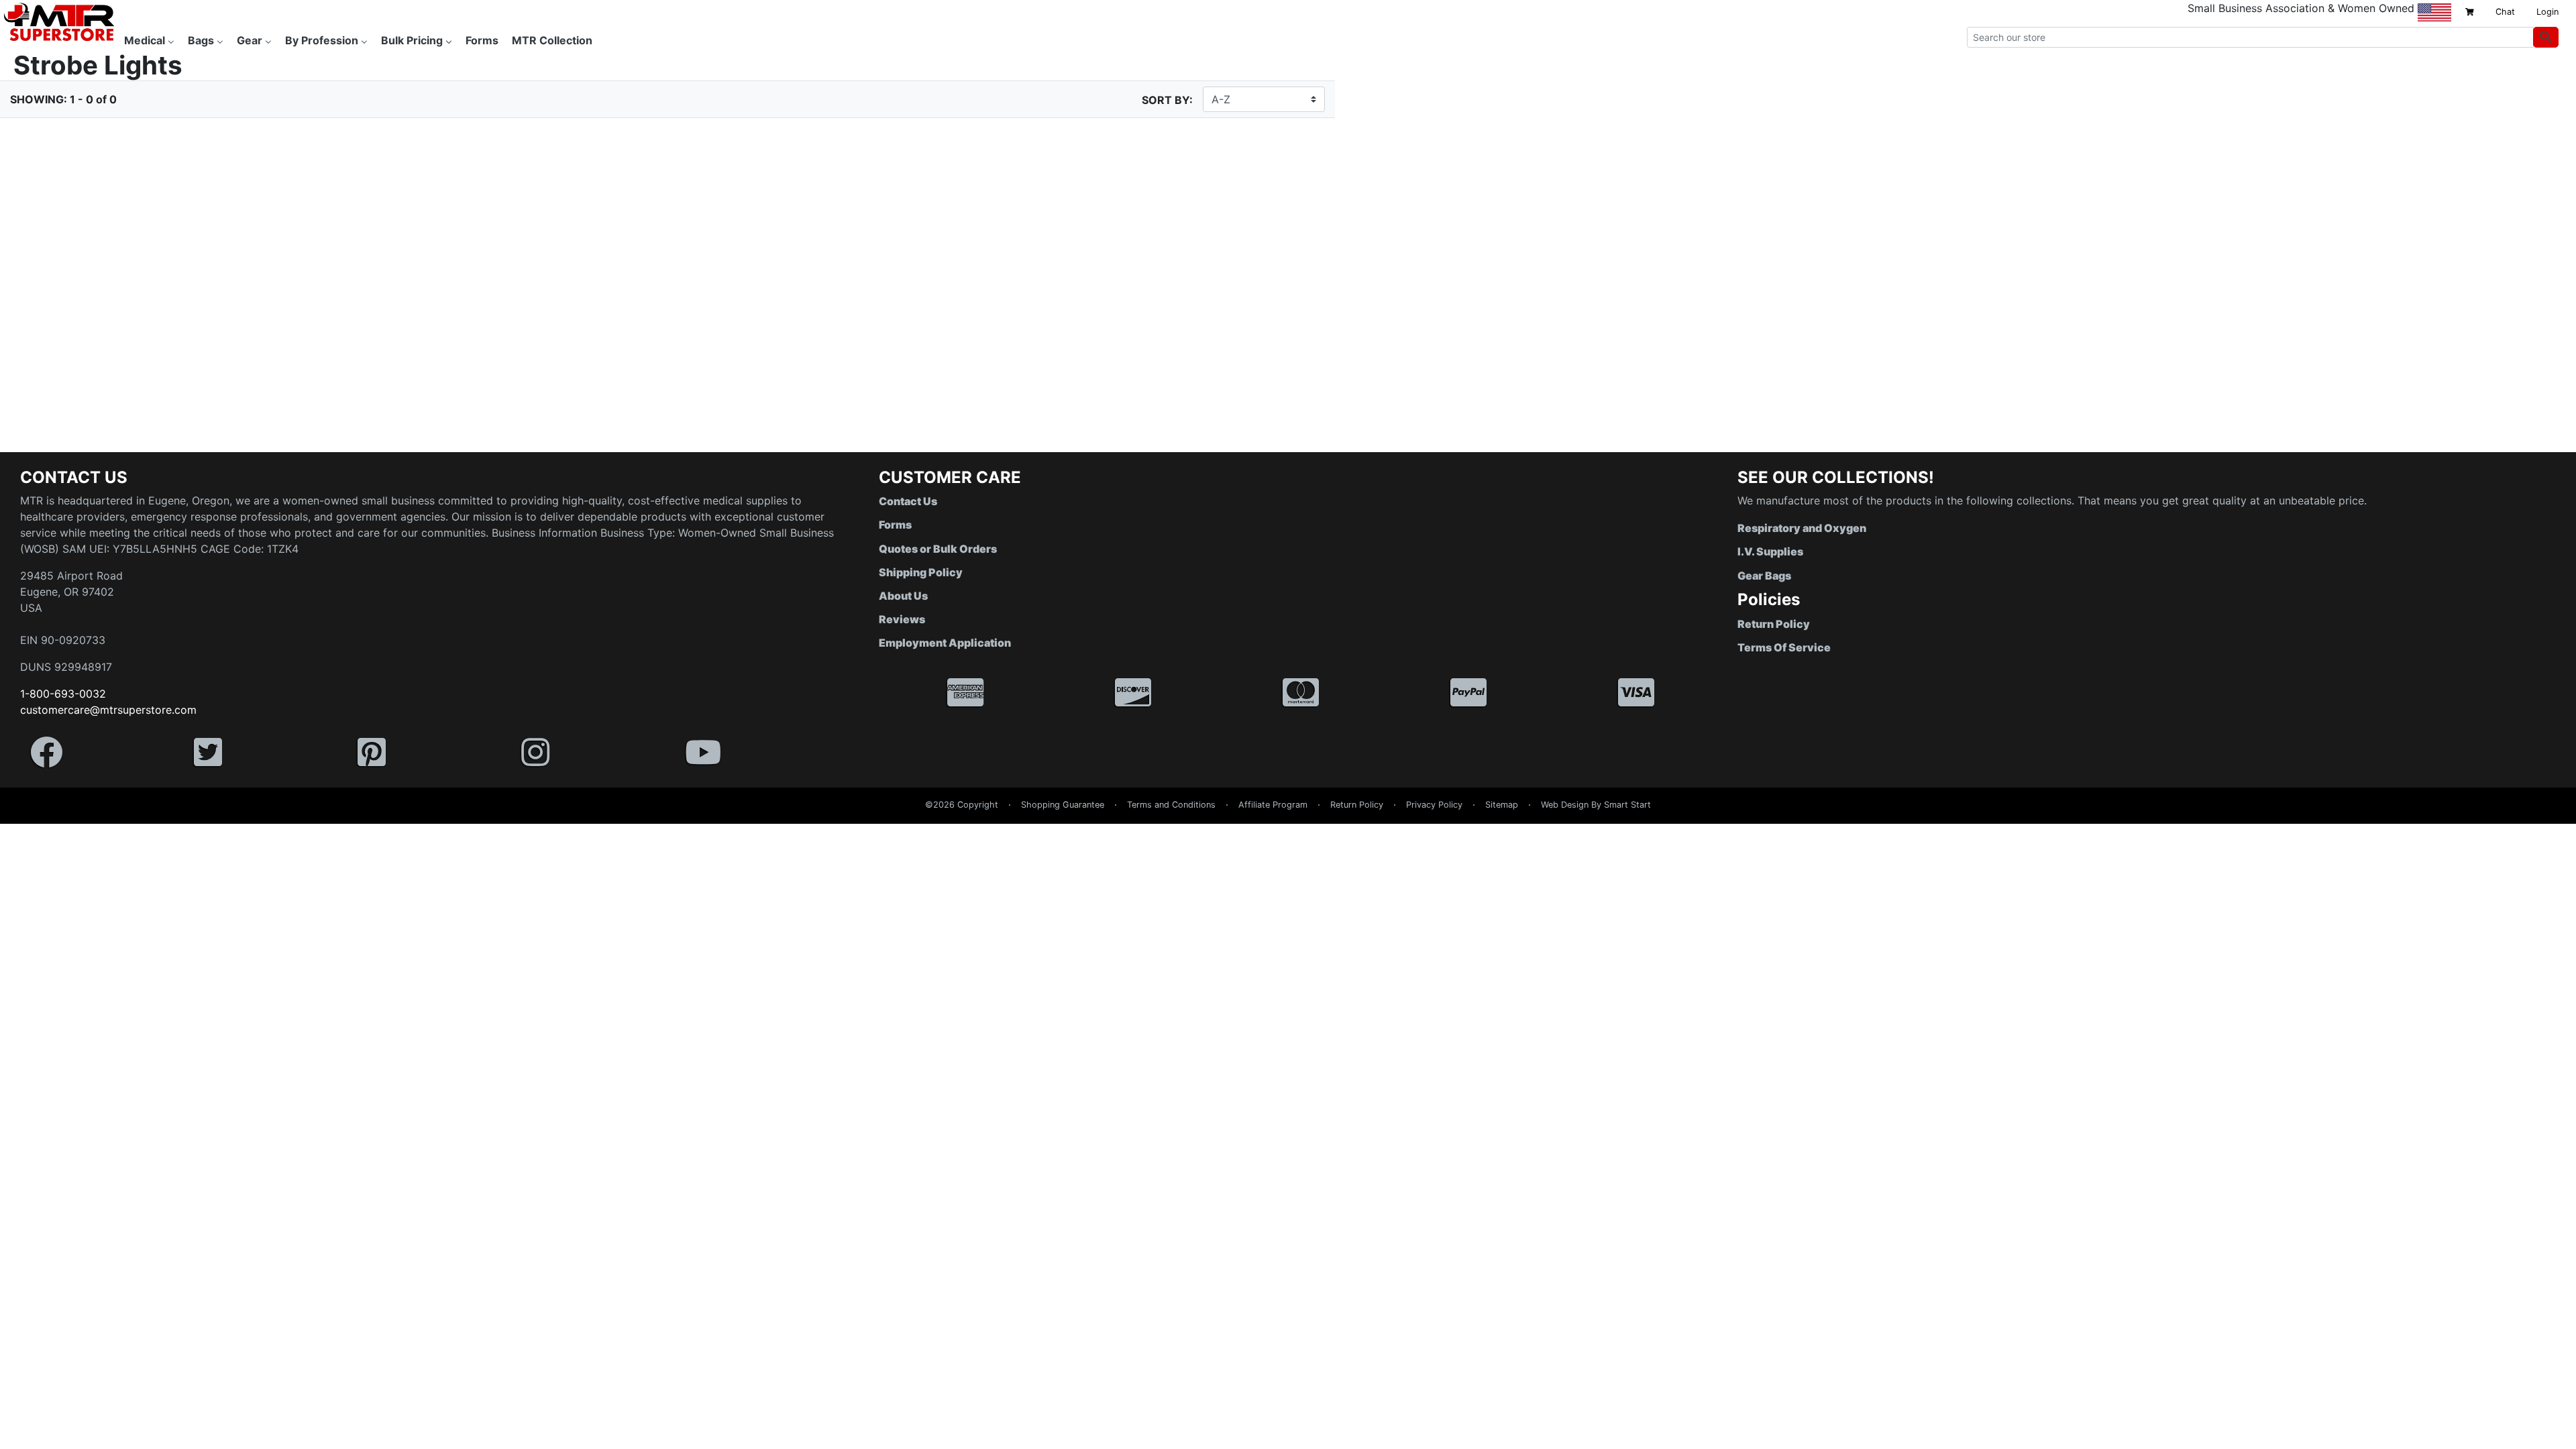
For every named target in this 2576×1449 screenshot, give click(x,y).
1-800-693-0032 (63, 694)
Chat (2505, 12)
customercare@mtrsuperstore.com (108, 710)
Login (2547, 12)
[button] (2575, 1442)
